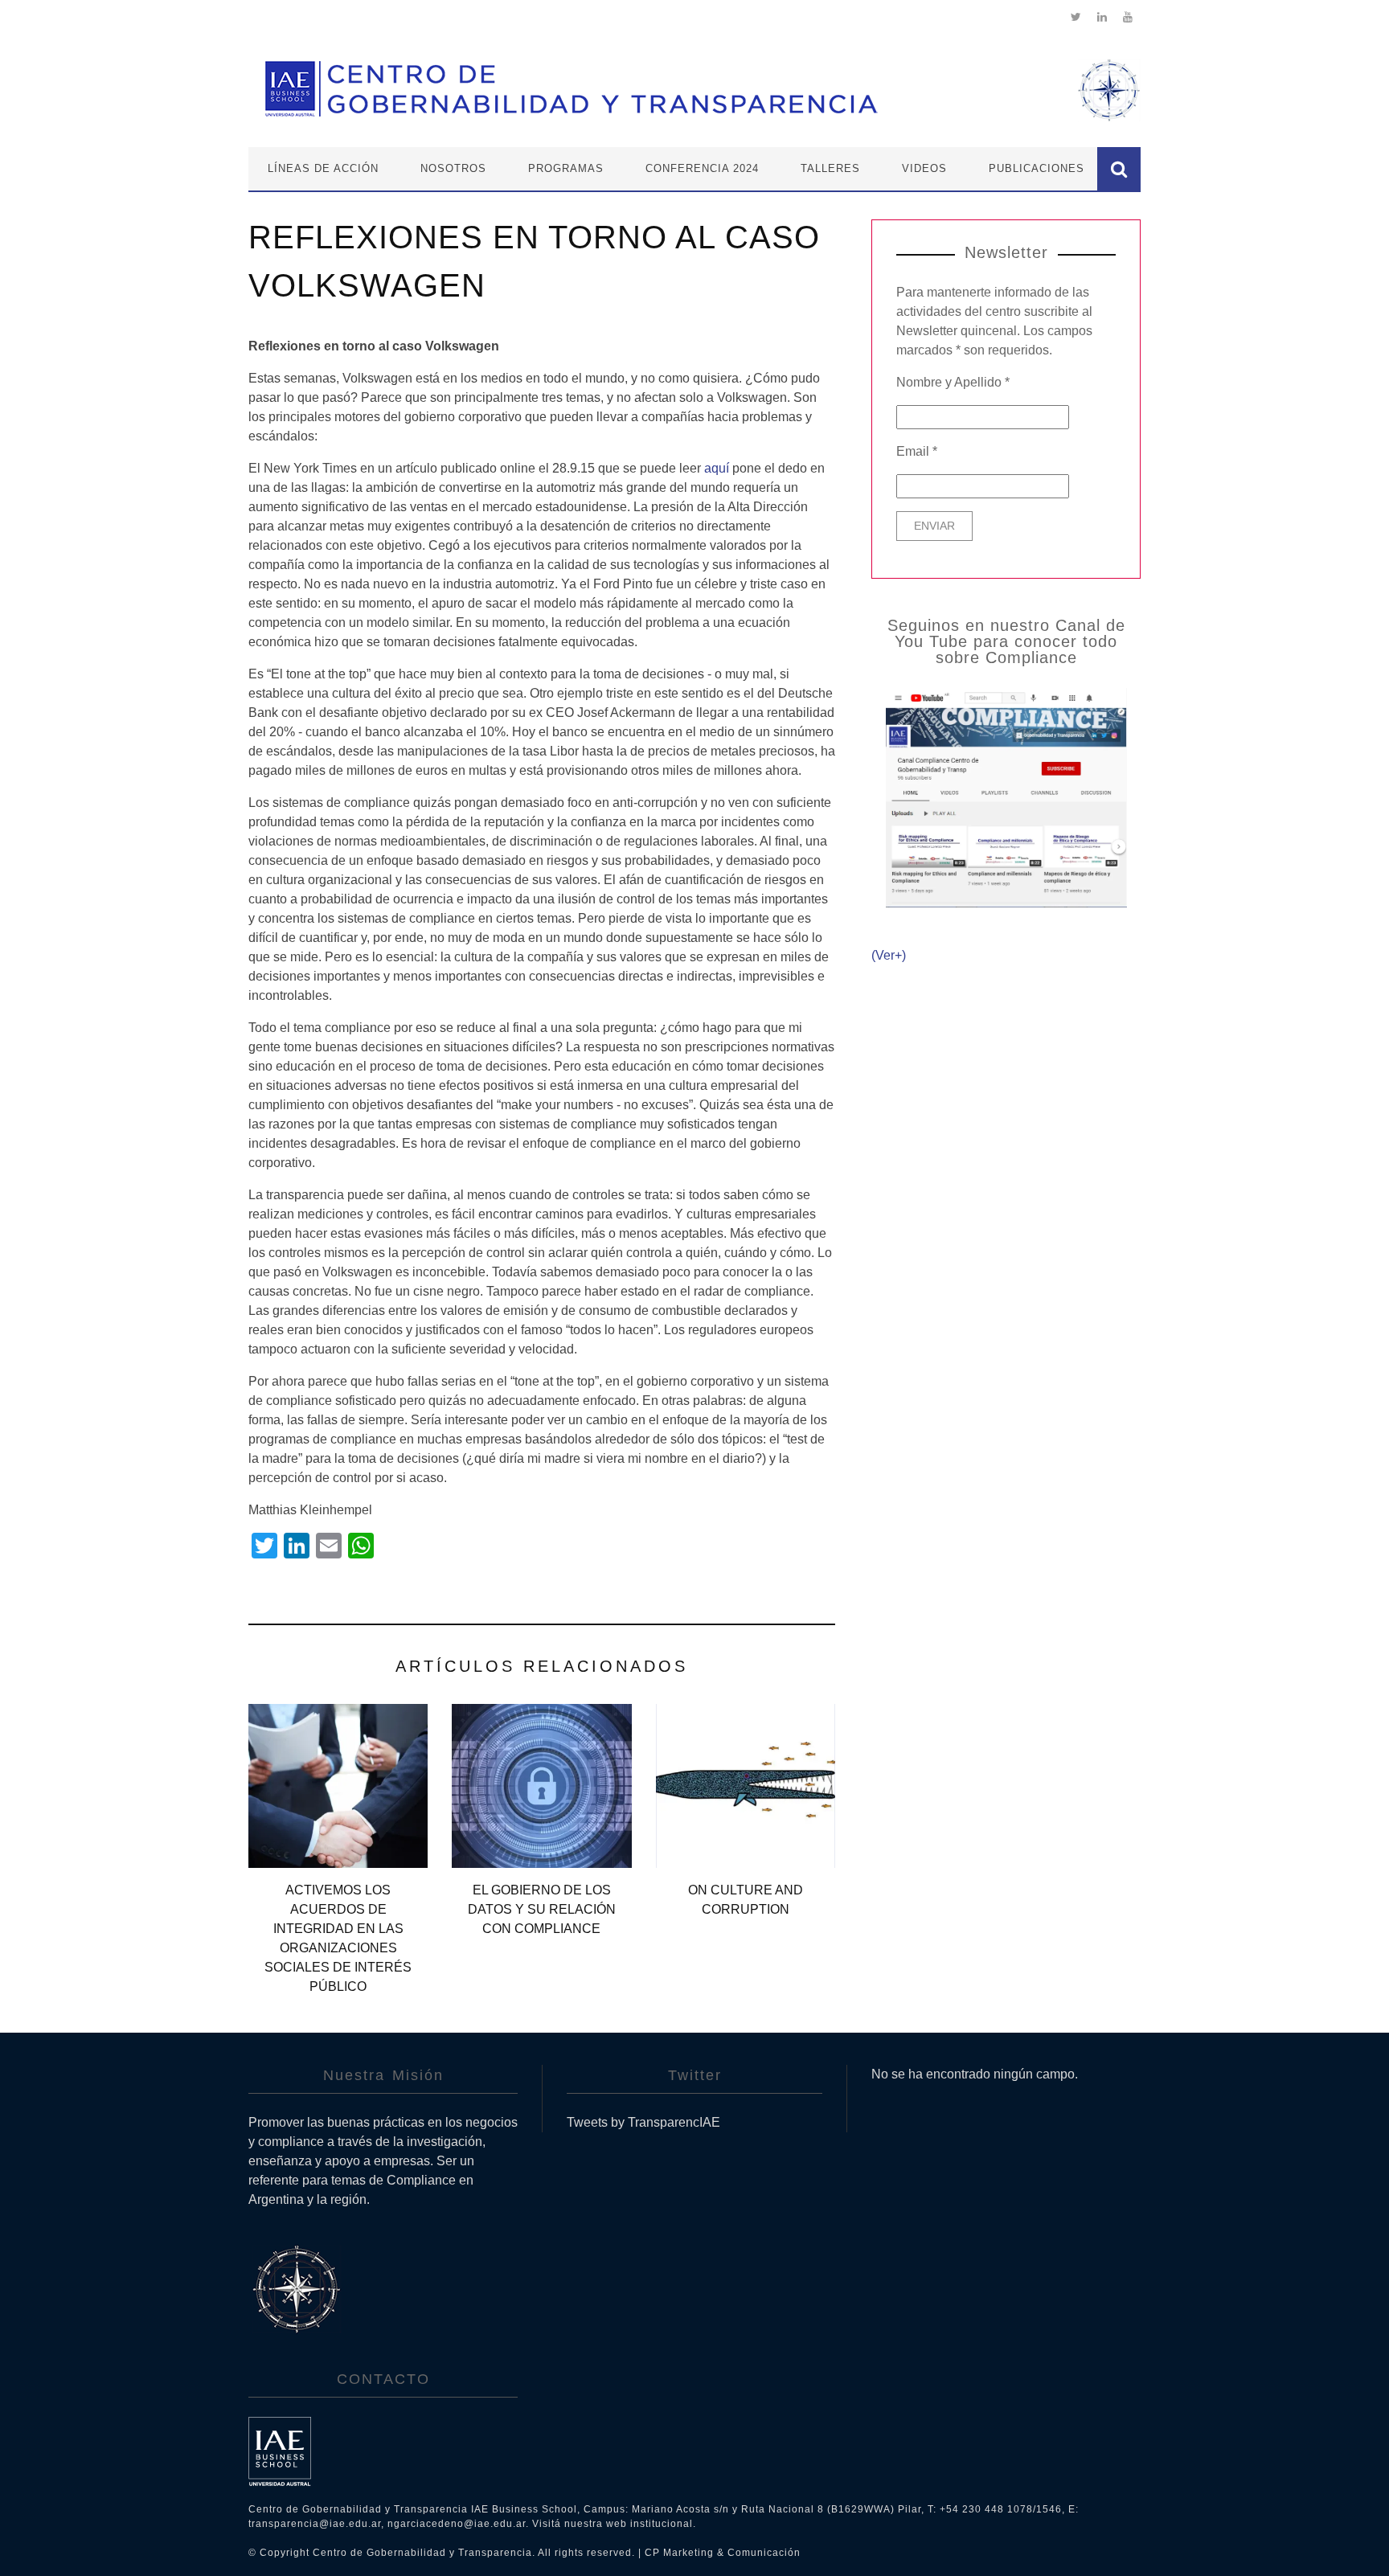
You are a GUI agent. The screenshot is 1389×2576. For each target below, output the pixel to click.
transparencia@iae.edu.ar (315, 2524)
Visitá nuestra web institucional (613, 2524)
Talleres (830, 168)
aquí (717, 468)
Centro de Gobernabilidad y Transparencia (422, 2553)
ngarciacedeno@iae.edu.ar (457, 2524)
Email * (917, 451)
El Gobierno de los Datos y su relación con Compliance (542, 1909)
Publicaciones (1037, 168)
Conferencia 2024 (702, 168)
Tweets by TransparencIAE (643, 2122)
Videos (924, 168)
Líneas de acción (323, 168)
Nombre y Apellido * (953, 382)
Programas (566, 168)
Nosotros (453, 168)
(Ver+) (889, 955)
